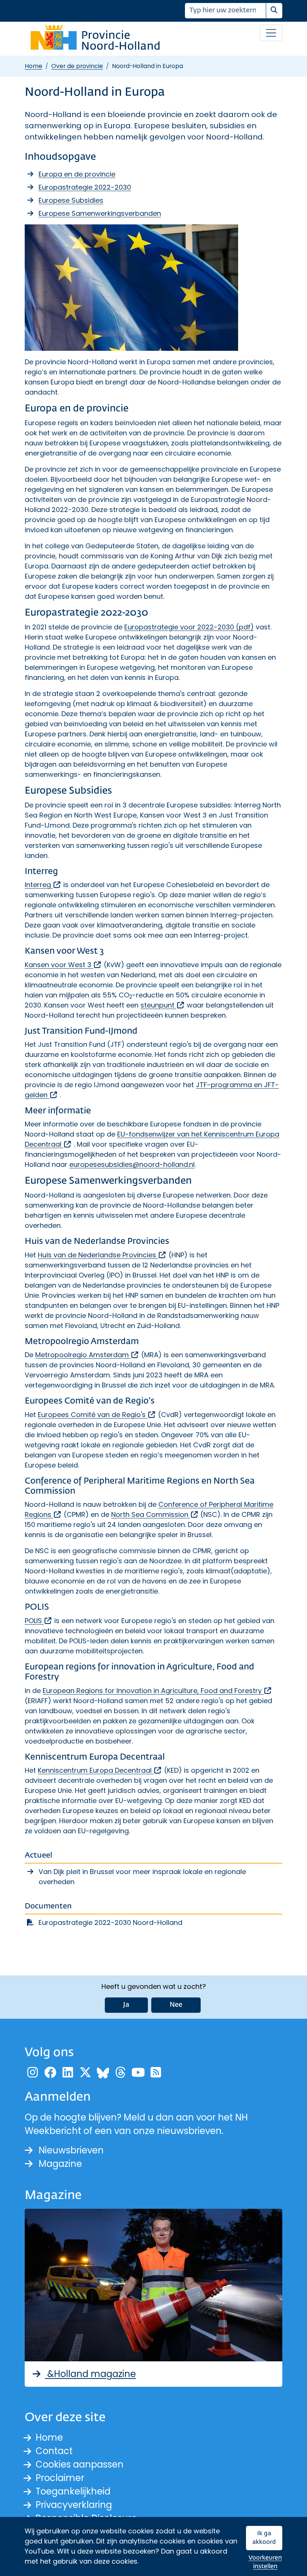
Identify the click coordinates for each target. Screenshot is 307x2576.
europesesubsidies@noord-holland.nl (132, 1164)
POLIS (39, 1621)
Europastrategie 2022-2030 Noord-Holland (110, 1922)
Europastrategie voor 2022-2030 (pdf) (189, 627)
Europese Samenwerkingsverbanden (100, 213)
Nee (176, 2005)
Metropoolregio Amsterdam (87, 1355)
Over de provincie (77, 66)
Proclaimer (60, 2478)
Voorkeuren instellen (265, 2562)
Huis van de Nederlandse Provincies (102, 1255)
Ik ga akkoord (264, 2538)
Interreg (43, 885)
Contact (54, 2451)
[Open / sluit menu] (271, 33)
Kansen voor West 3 (63, 965)
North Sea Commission (155, 1514)
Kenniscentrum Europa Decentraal (100, 1770)
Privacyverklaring (74, 2505)
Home (34, 66)
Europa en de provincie (77, 174)
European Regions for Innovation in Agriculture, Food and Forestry (157, 1691)
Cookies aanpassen (80, 2464)
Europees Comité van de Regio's (97, 1415)
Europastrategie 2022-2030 (85, 187)
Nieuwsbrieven (71, 2150)
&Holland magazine (90, 2374)
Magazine (60, 2164)
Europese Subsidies (71, 200)
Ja (126, 2005)
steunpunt (163, 1005)
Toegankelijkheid (73, 2491)
